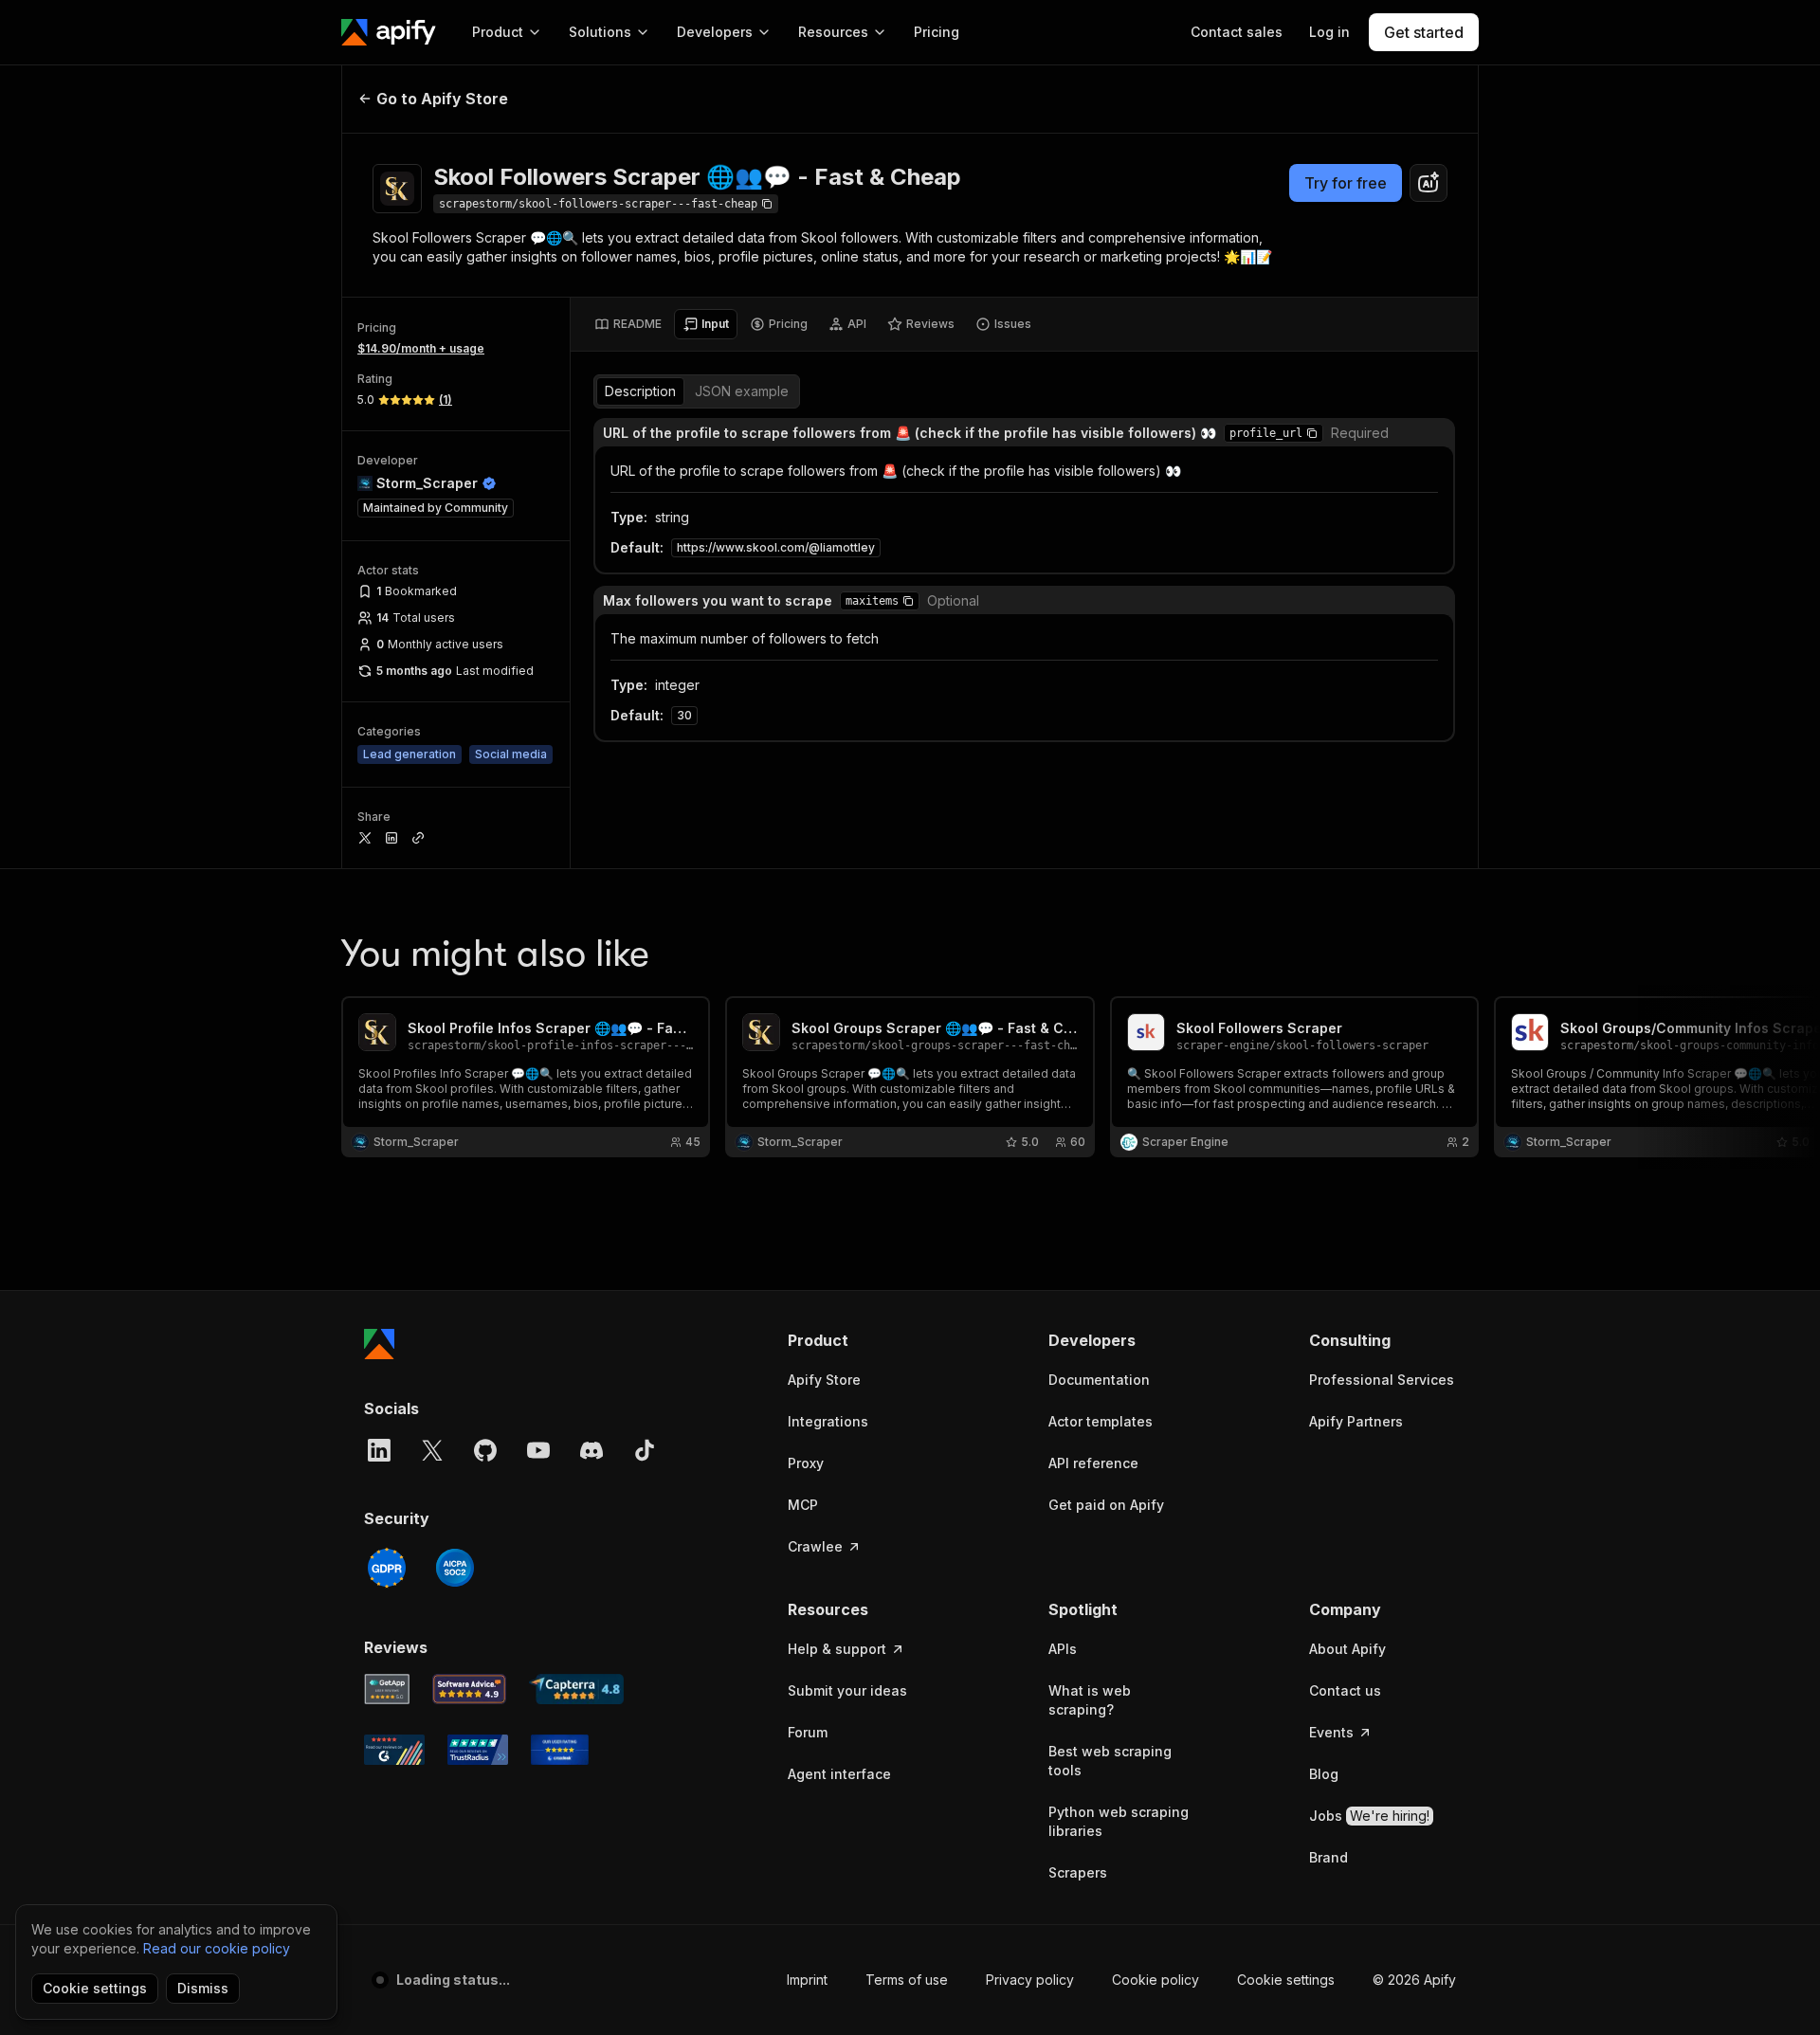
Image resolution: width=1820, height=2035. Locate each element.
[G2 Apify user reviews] (394, 1750)
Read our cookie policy (217, 1948)
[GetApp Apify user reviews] (387, 1689)
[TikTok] (645, 1450)
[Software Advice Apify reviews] (470, 1689)
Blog (1324, 1774)
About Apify (1347, 1649)
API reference (1093, 1463)
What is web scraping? (1090, 1700)
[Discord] (591, 1450)
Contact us (1345, 1690)
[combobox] (1429, 183)
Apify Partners (1356, 1421)
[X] (432, 1450)
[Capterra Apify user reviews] (576, 1689)
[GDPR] (387, 1568)
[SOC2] (455, 1568)
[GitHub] (485, 1450)
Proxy (806, 1463)
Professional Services (1382, 1380)
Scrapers (1078, 1872)
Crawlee (815, 1546)
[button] (1312, 433)
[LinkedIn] (379, 1450)
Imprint (807, 1980)
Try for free (1346, 183)
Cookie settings (1286, 1980)
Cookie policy (1156, 1980)
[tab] (628, 324)
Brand (1329, 1857)
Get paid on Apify (1106, 1505)
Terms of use (907, 1980)
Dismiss (203, 1988)
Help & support (837, 1649)
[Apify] (389, 32)
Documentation (1099, 1380)
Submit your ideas (847, 1690)
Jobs (1369, 1816)
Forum (808, 1732)
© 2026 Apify (1414, 1980)
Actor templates (1101, 1421)
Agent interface (839, 1774)
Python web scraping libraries (1119, 1821)
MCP (803, 1505)
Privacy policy (1030, 1980)
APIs (1063, 1649)
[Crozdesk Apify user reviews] (560, 1750)
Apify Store (824, 1380)
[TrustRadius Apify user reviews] (478, 1750)
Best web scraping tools (1110, 1761)
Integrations (828, 1421)
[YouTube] (538, 1450)
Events (1331, 1732)
